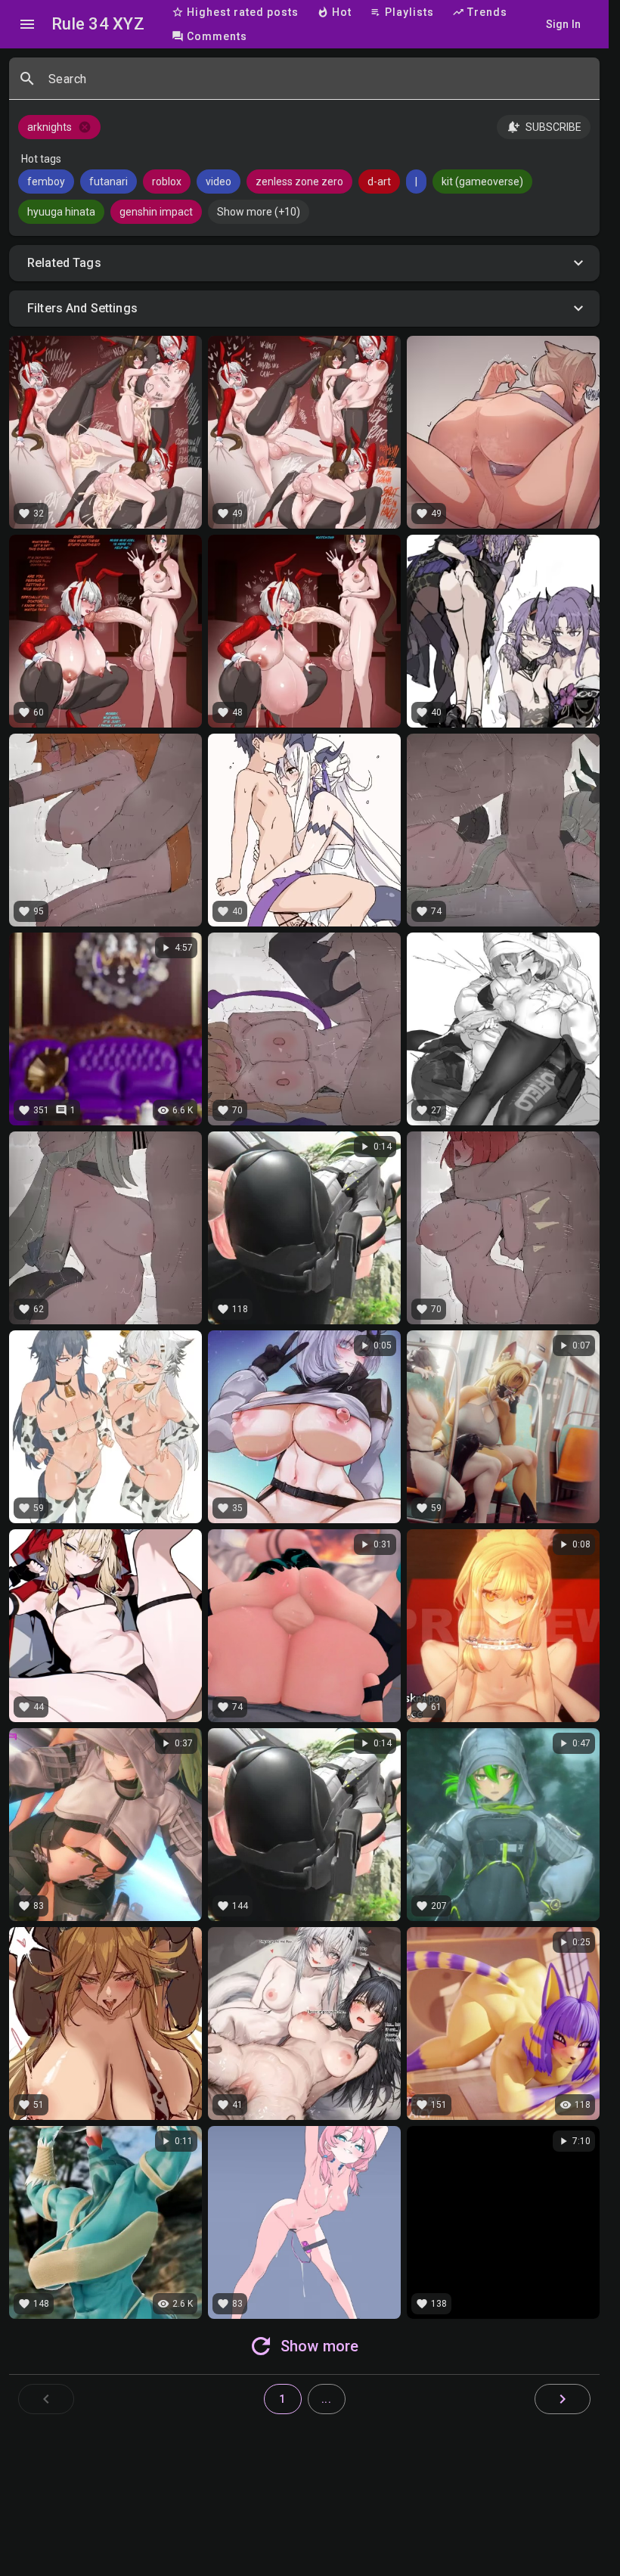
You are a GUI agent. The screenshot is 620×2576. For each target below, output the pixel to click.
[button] (304, 263)
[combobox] (318, 85)
